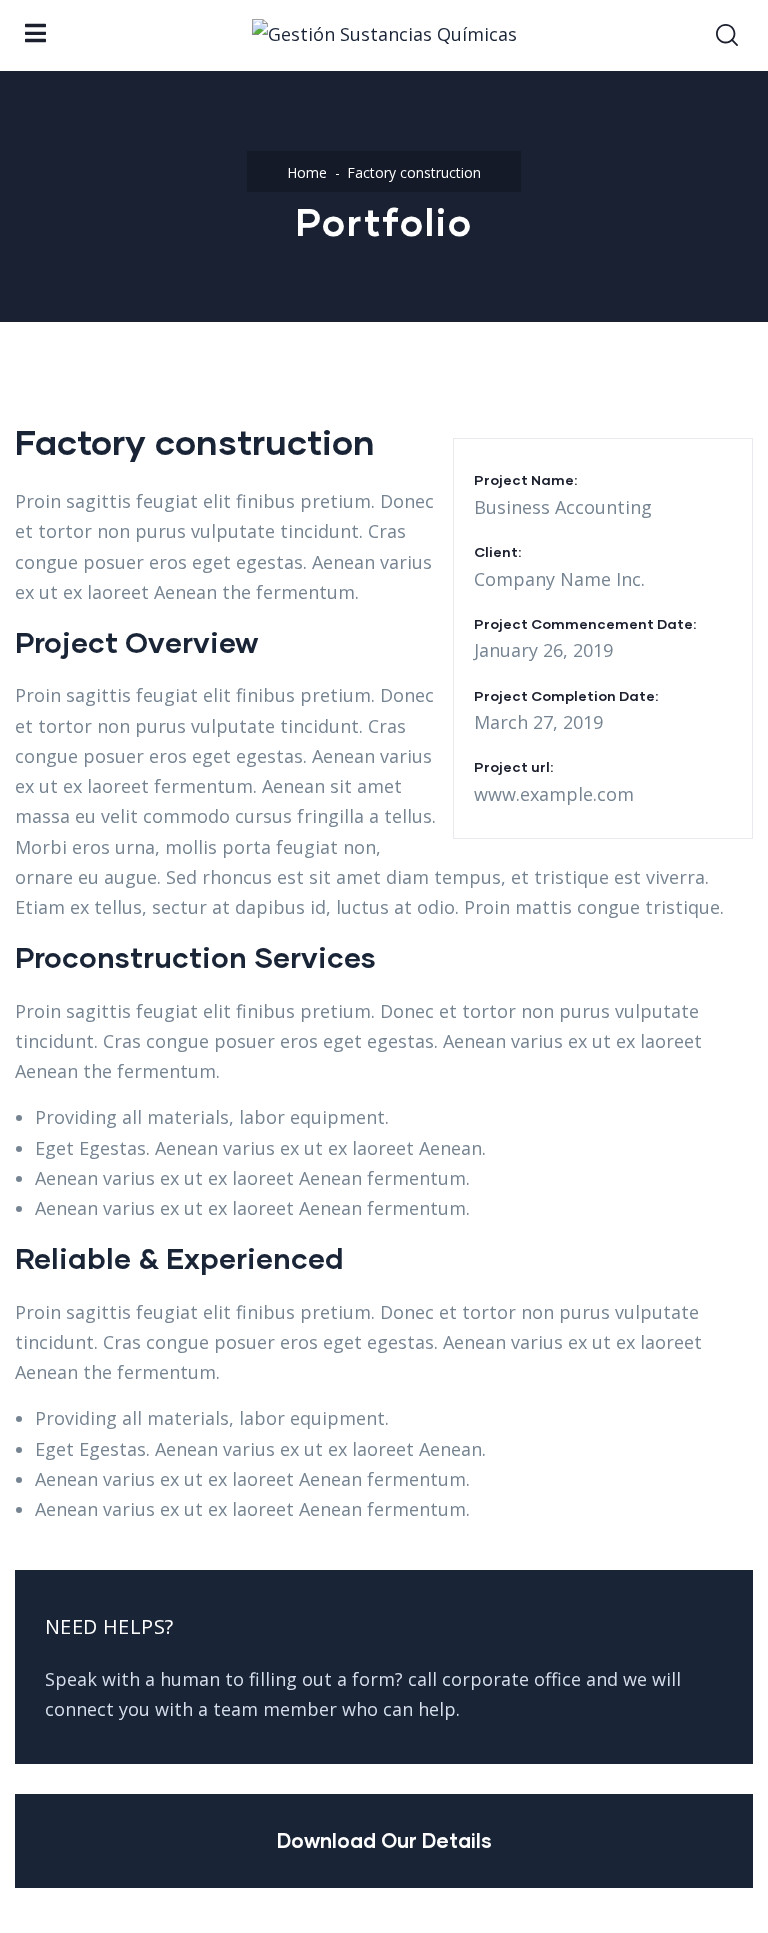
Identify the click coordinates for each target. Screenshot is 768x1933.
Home (307, 172)
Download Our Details (384, 1840)
